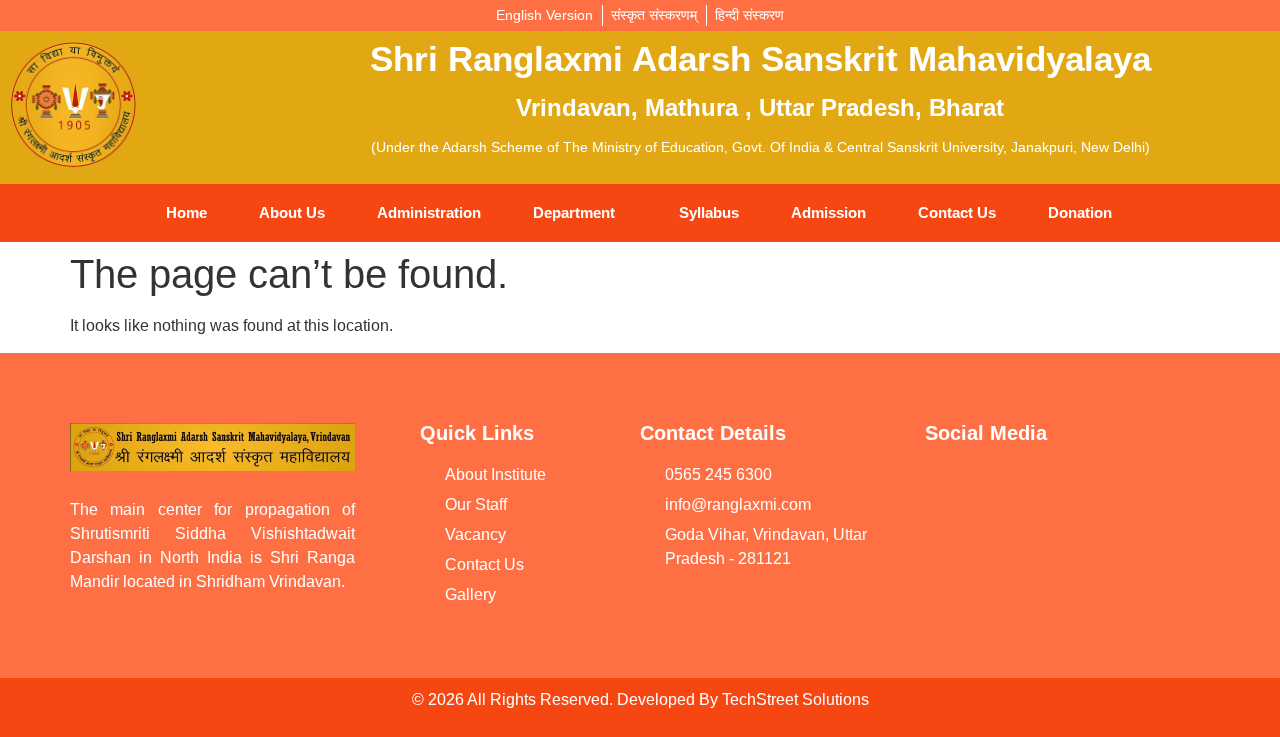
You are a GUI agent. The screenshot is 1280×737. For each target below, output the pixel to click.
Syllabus (709, 212)
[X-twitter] (950, 545)
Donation (1080, 212)
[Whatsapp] (1100, 488)
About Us (292, 212)
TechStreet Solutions (795, 699)
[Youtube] (950, 488)
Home (186, 212)
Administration (429, 212)
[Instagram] (1175, 488)
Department (574, 212)
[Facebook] (1025, 488)
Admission (828, 212)
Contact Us (957, 212)
